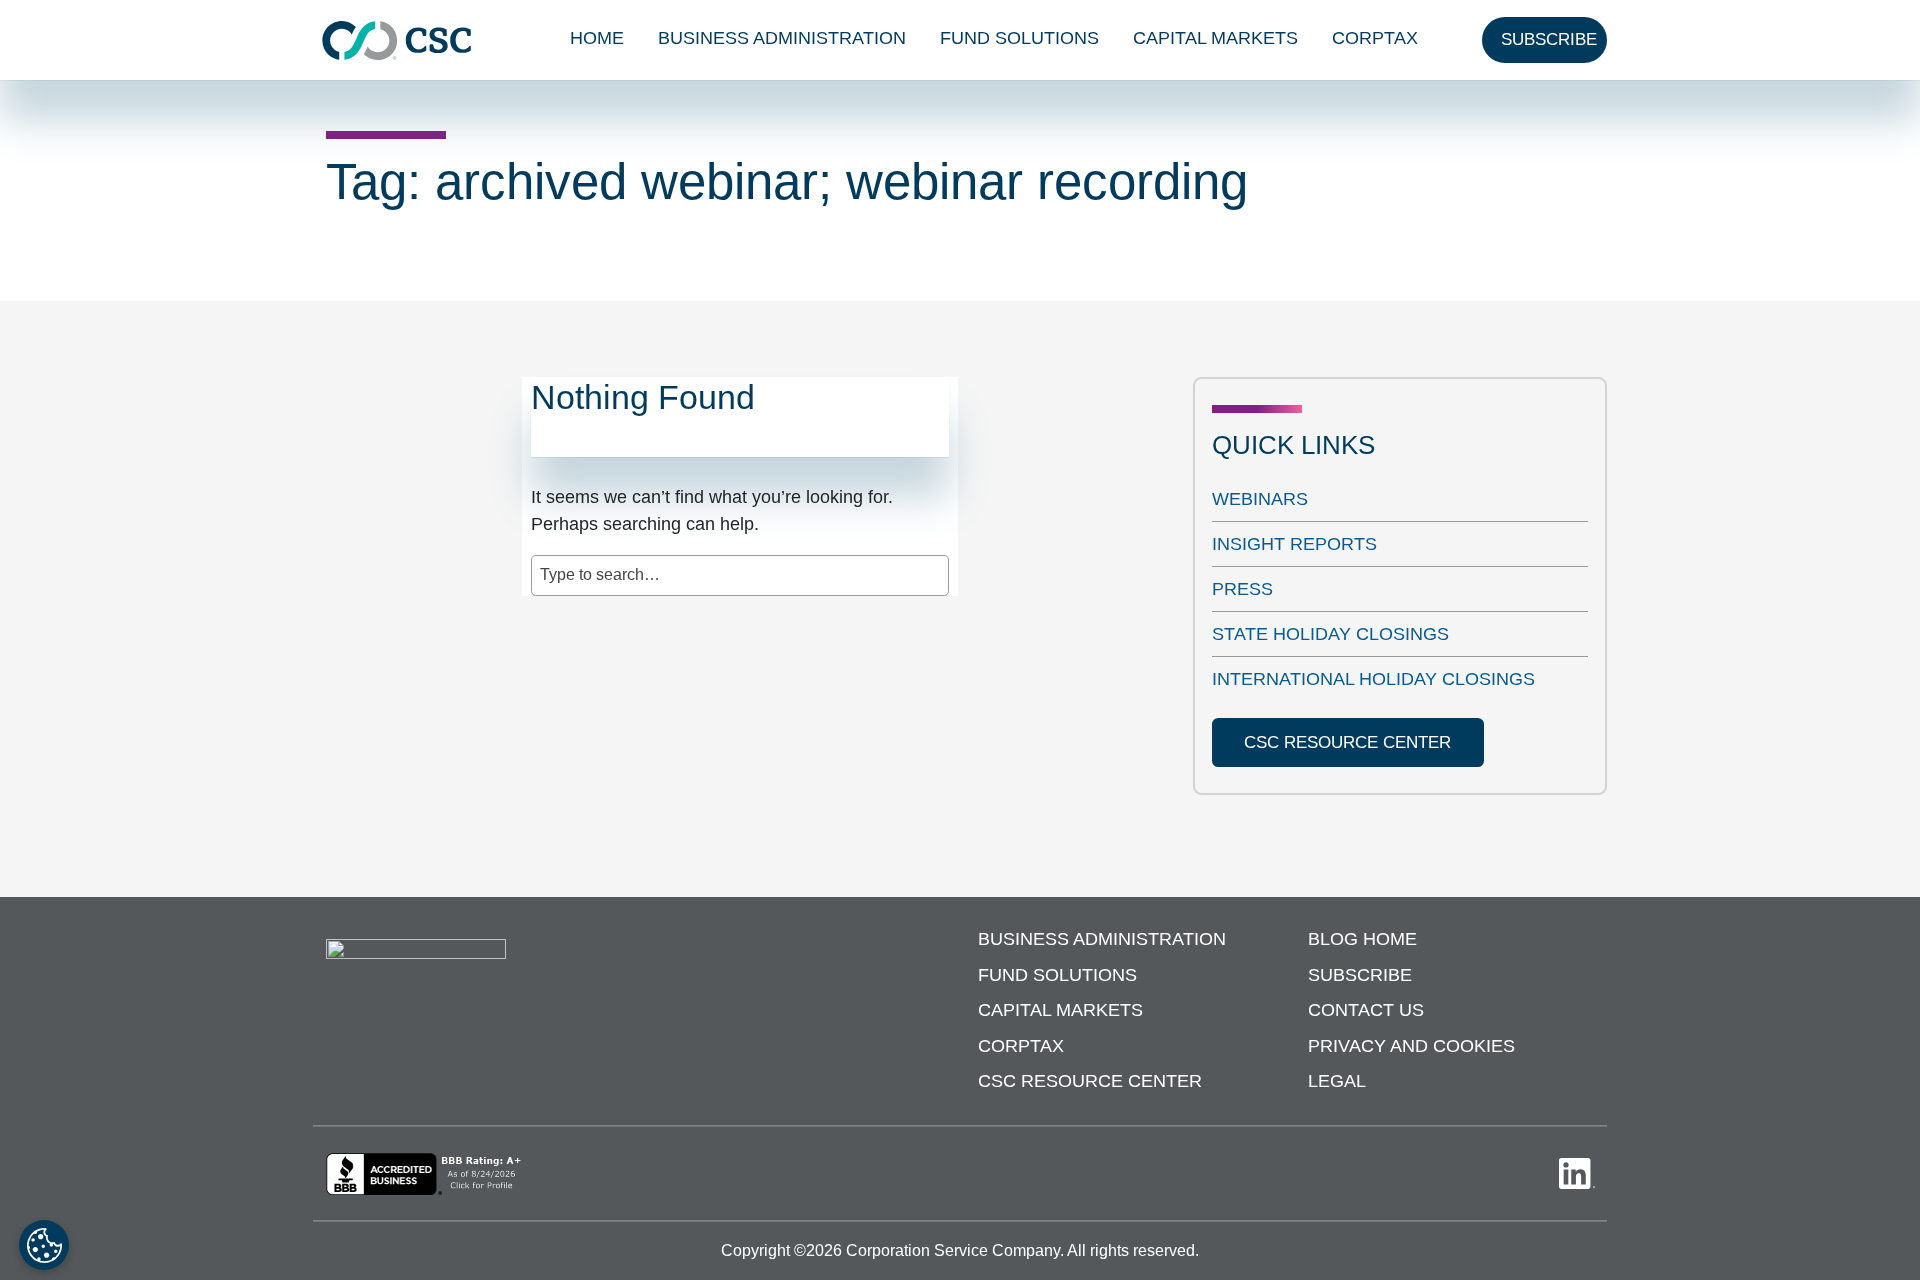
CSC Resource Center (1090, 1081)
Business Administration (782, 38)
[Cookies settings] (44, 1245)
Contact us (1366, 1010)
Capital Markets (1215, 38)
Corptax (1375, 38)
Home (597, 38)
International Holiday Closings (1373, 679)
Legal (1337, 1081)
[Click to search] (935, 565)
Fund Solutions (1019, 38)
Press (1242, 589)
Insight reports (1294, 544)
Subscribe (1360, 975)
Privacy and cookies (1411, 1046)
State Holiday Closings (1330, 634)
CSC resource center (1347, 742)
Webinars (1260, 499)
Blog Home (1362, 939)
